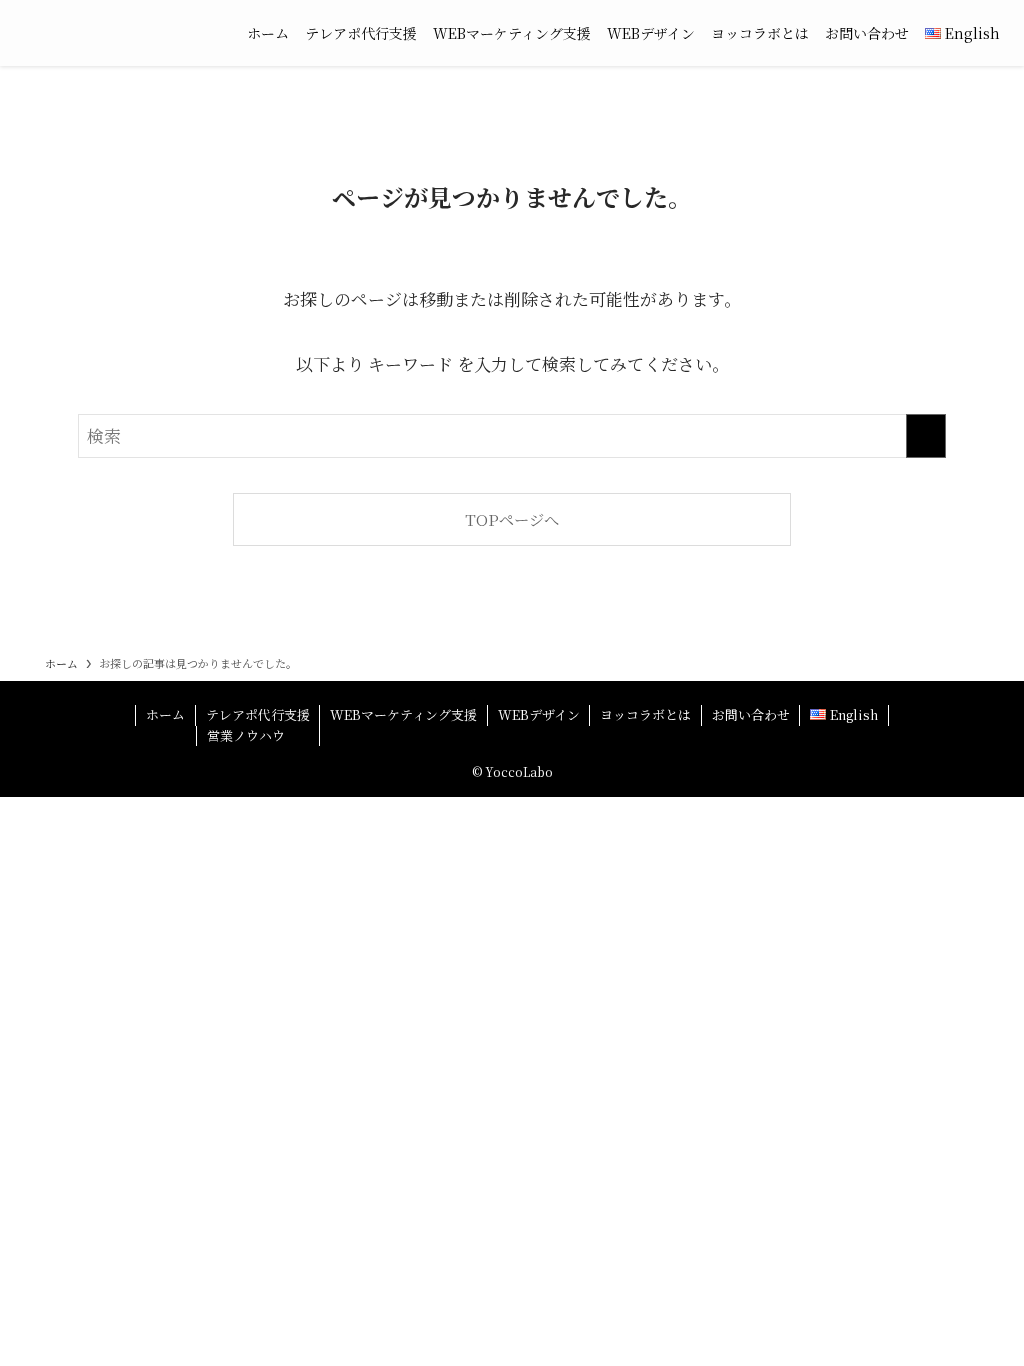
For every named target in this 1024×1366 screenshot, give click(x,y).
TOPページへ (512, 519)
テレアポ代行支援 (258, 714)
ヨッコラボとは (645, 714)
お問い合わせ (751, 714)
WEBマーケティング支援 (403, 714)
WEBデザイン (539, 714)
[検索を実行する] (926, 436)
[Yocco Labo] (115, 33)
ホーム (165, 714)
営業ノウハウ (246, 735)
